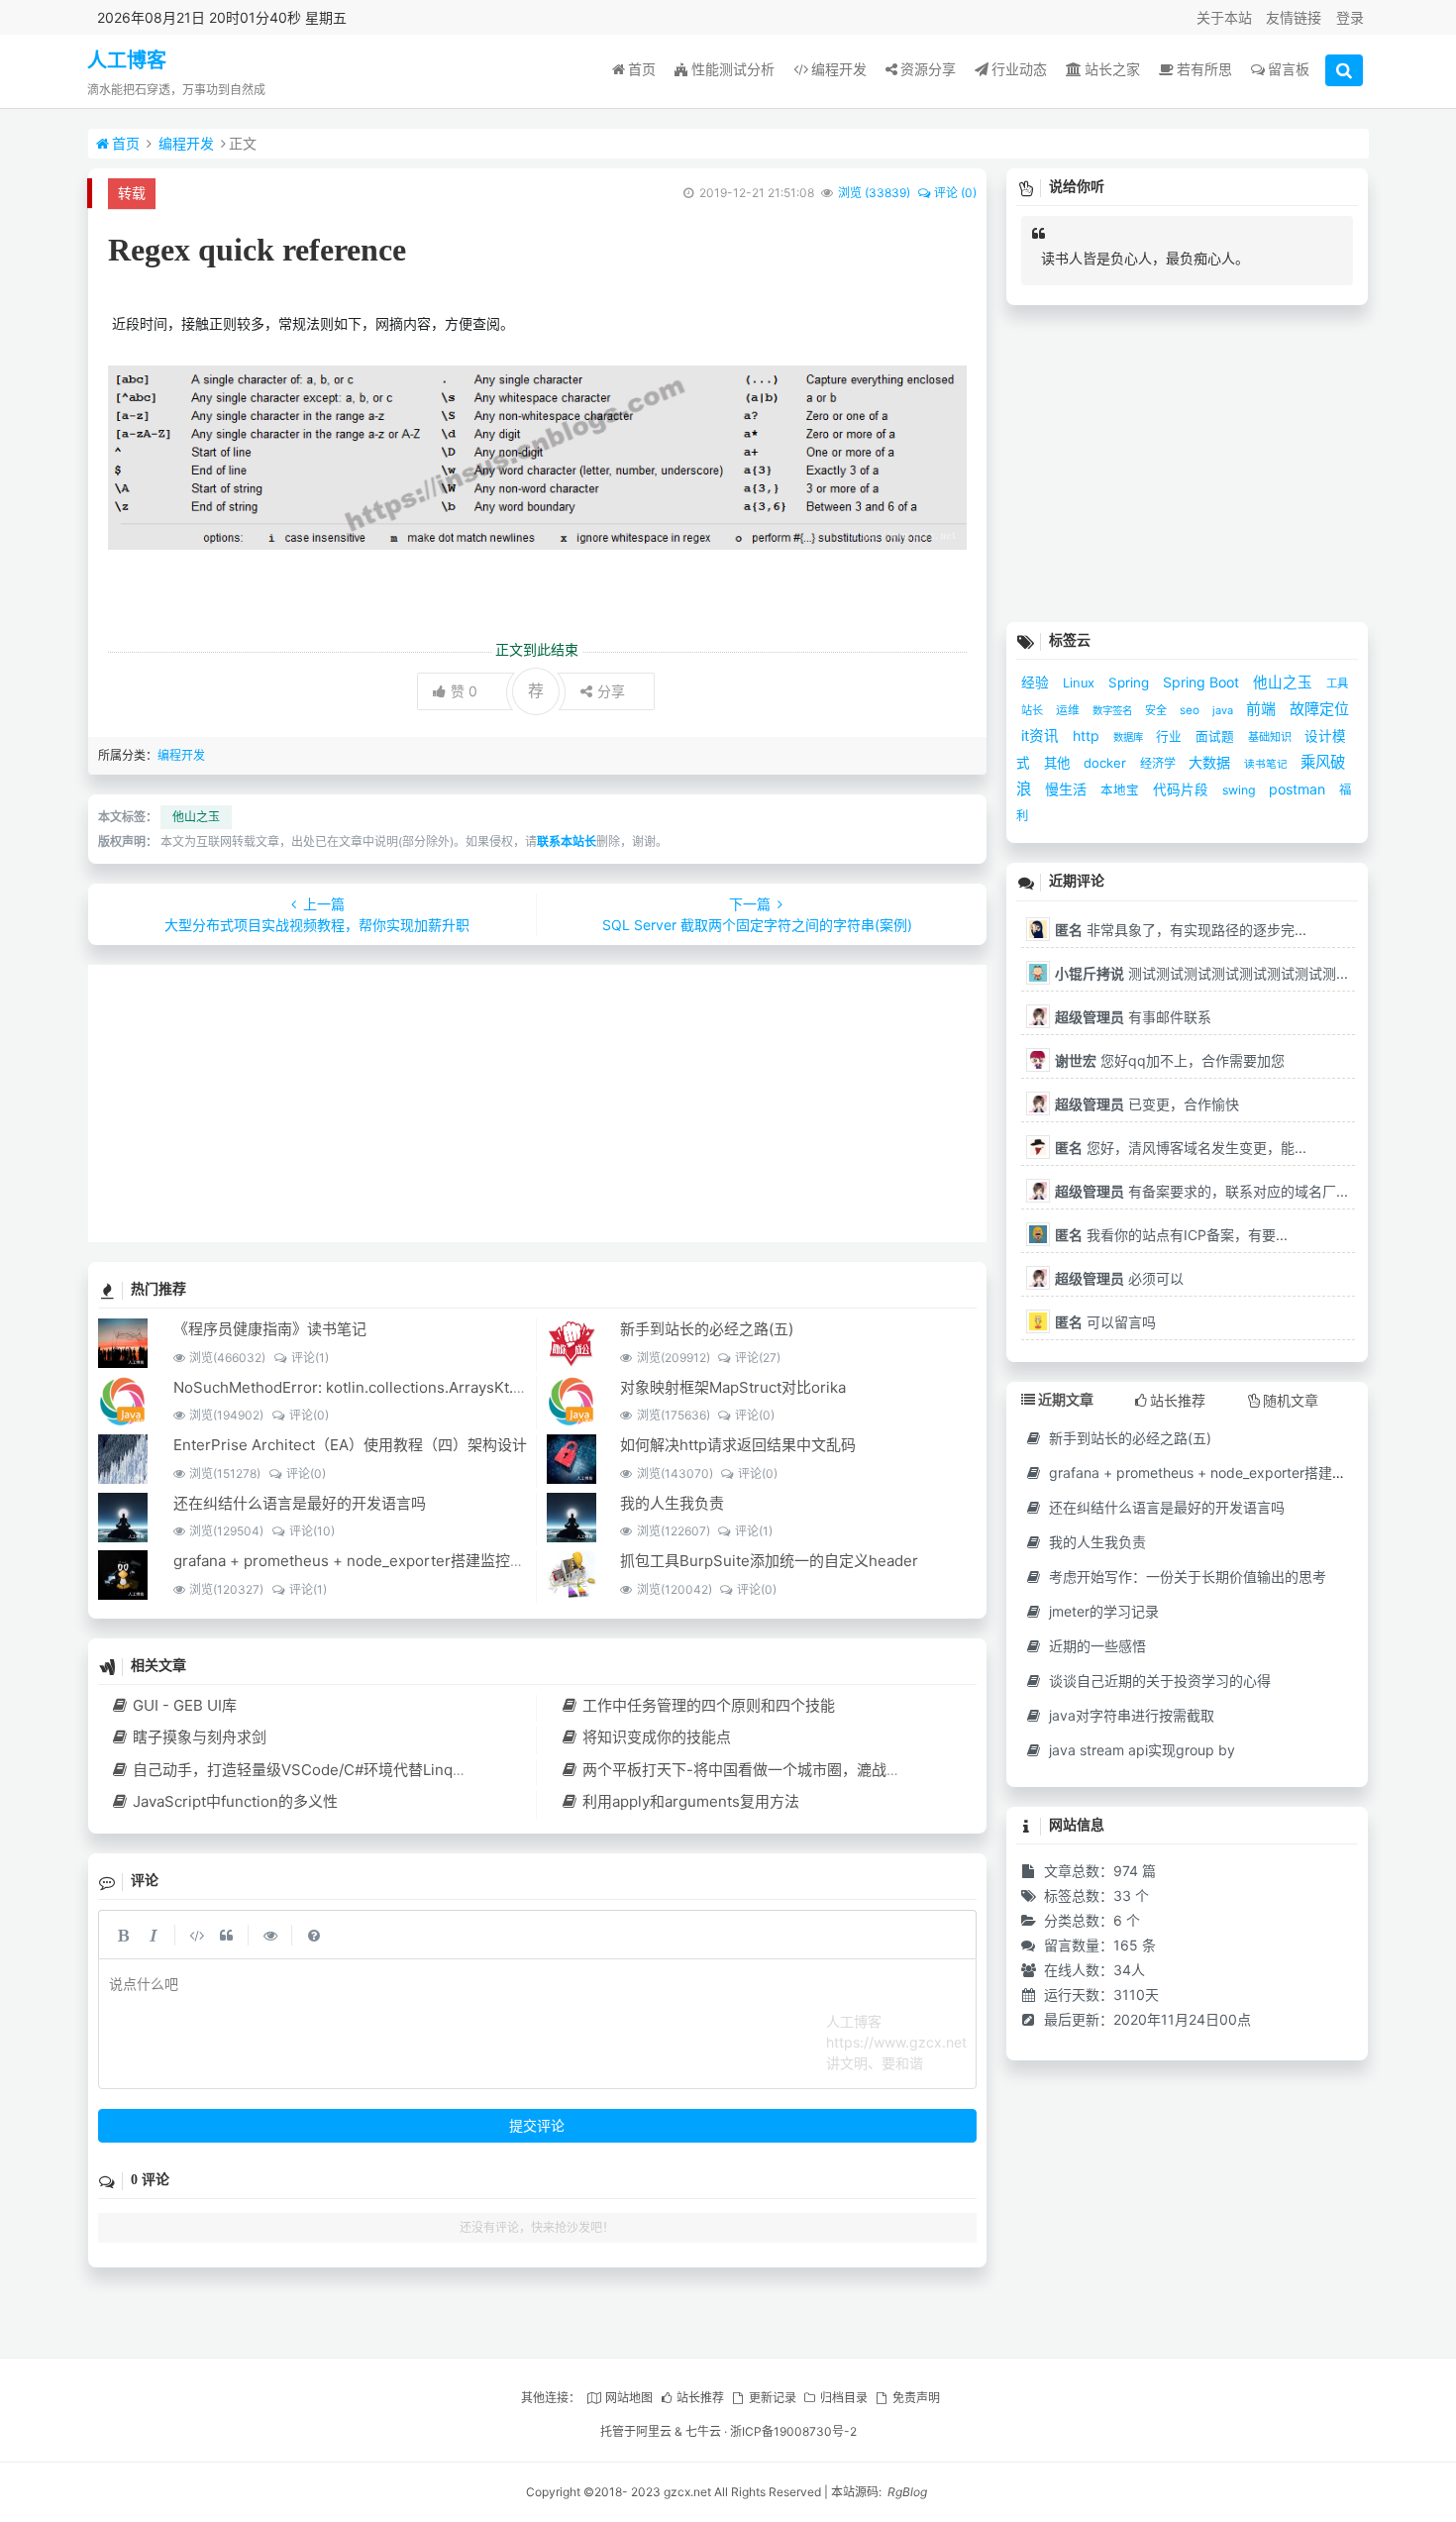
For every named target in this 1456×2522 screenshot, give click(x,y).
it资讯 (1042, 736)
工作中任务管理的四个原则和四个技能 (708, 1705)
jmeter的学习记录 (1102, 1611)
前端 (1263, 709)
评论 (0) (955, 193)
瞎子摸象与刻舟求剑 (200, 1737)
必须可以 (1119, 1278)
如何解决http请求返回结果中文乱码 (738, 1445)
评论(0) (309, 1415)
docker (1107, 763)
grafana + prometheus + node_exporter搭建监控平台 (357, 1561)
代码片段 (1183, 789)
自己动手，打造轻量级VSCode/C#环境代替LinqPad (306, 1770)
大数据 (1211, 762)
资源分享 (928, 69)
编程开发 (839, 69)
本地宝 (1122, 790)
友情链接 (1294, 17)
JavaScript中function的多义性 (235, 1801)
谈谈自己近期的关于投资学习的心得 (1158, 1681)
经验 (1037, 683)
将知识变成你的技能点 (656, 1737)
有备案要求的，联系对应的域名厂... (1201, 1191)
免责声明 (916, 2398)
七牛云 (703, 2431)
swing (1241, 790)
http (1088, 736)
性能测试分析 (733, 69)
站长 (1034, 710)
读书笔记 (1267, 764)
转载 (132, 193)
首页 (642, 69)
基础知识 (1271, 737)
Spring (1131, 683)
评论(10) (312, 1531)
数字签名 (1114, 711)
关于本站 (1224, 17)
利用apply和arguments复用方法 (690, 1801)
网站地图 (628, 2398)
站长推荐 (700, 2398)
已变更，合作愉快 (1147, 1104)
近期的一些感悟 (1095, 1646)
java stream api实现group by (1140, 1750)
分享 (611, 691)
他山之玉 (196, 817)
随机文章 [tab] (1291, 1400)
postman (1299, 789)
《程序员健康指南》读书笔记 (270, 1329)
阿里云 (654, 2431)
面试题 (1217, 736)
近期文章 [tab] (1066, 1399)
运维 (1069, 710)
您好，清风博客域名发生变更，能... (1181, 1148)
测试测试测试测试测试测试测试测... (1201, 973)
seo (1191, 710)
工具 (1337, 683)
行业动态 (1019, 69)
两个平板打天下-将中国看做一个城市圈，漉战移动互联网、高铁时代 (808, 1770)
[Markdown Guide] (314, 1935)
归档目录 (844, 2398)
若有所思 (1204, 69)
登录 (1350, 17)
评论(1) (310, 1358)
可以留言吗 (1105, 1322)
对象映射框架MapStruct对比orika (733, 1387)
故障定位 (1319, 709)
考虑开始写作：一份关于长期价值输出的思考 (1186, 1576)
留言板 (1289, 69)
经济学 (1159, 763)
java (1224, 710)
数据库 (1130, 737)
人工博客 (127, 60)
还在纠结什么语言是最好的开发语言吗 (300, 1503)
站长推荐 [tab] (1178, 1400)
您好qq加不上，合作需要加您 (1170, 1060)
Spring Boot (1203, 682)
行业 (1171, 736)
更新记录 (772, 2398)
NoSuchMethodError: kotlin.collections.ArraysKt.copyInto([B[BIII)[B (407, 1387)
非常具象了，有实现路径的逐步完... (1181, 930)
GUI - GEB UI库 (185, 1705)
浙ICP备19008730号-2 (793, 2431)
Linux (1081, 683)
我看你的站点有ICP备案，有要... (1171, 1235)
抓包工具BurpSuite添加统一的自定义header (769, 1561)
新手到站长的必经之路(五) (707, 1329)
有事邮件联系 (1133, 1017)
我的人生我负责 (672, 1503)
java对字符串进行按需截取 (1130, 1715)
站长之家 (1112, 69)
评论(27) (758, 1358)
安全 (1157, 710)
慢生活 (1068, 789)
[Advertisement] (538, 1103)
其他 (1059, 763)
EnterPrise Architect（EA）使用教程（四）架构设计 (350, 1445)
